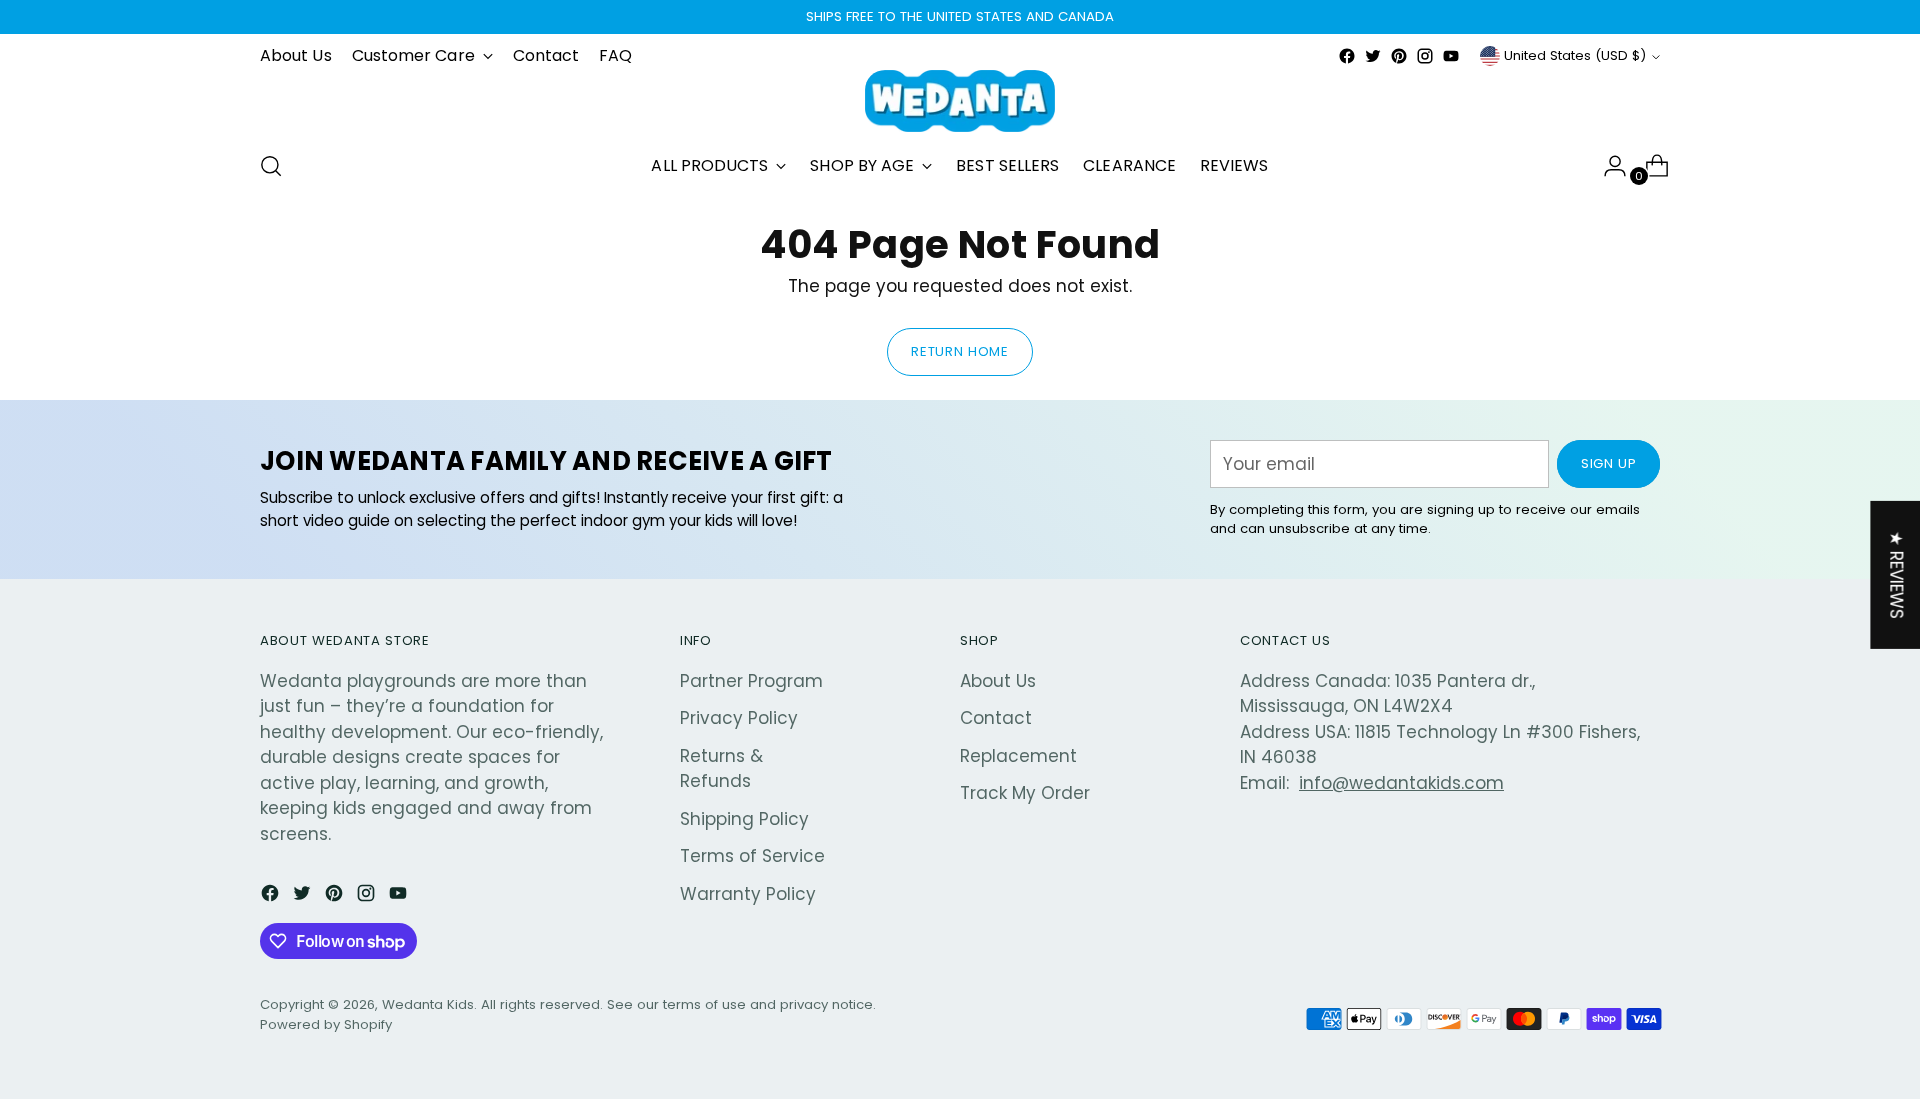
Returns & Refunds (721, 769)
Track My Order (1025, 793)
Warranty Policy (748, 894)
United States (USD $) (1575, 55)
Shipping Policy (744, 819)
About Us (998, 681)
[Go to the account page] (1607, 166)
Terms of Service (752, 856)
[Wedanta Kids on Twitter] (1373, 56)
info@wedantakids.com (1401, 783)
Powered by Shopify (326, 1024)
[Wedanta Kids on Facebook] (1347, 56)
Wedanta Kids (428, 1004)
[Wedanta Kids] (960, 101)
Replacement (1018, 756)
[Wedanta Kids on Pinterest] (1399, 56)
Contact (996, 718)
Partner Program (751, 681)
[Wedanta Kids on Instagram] (1425, 56)
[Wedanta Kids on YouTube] (1451, 56)
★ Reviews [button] (1896, 575)
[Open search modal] (271, 166)
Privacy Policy (739, 718)
